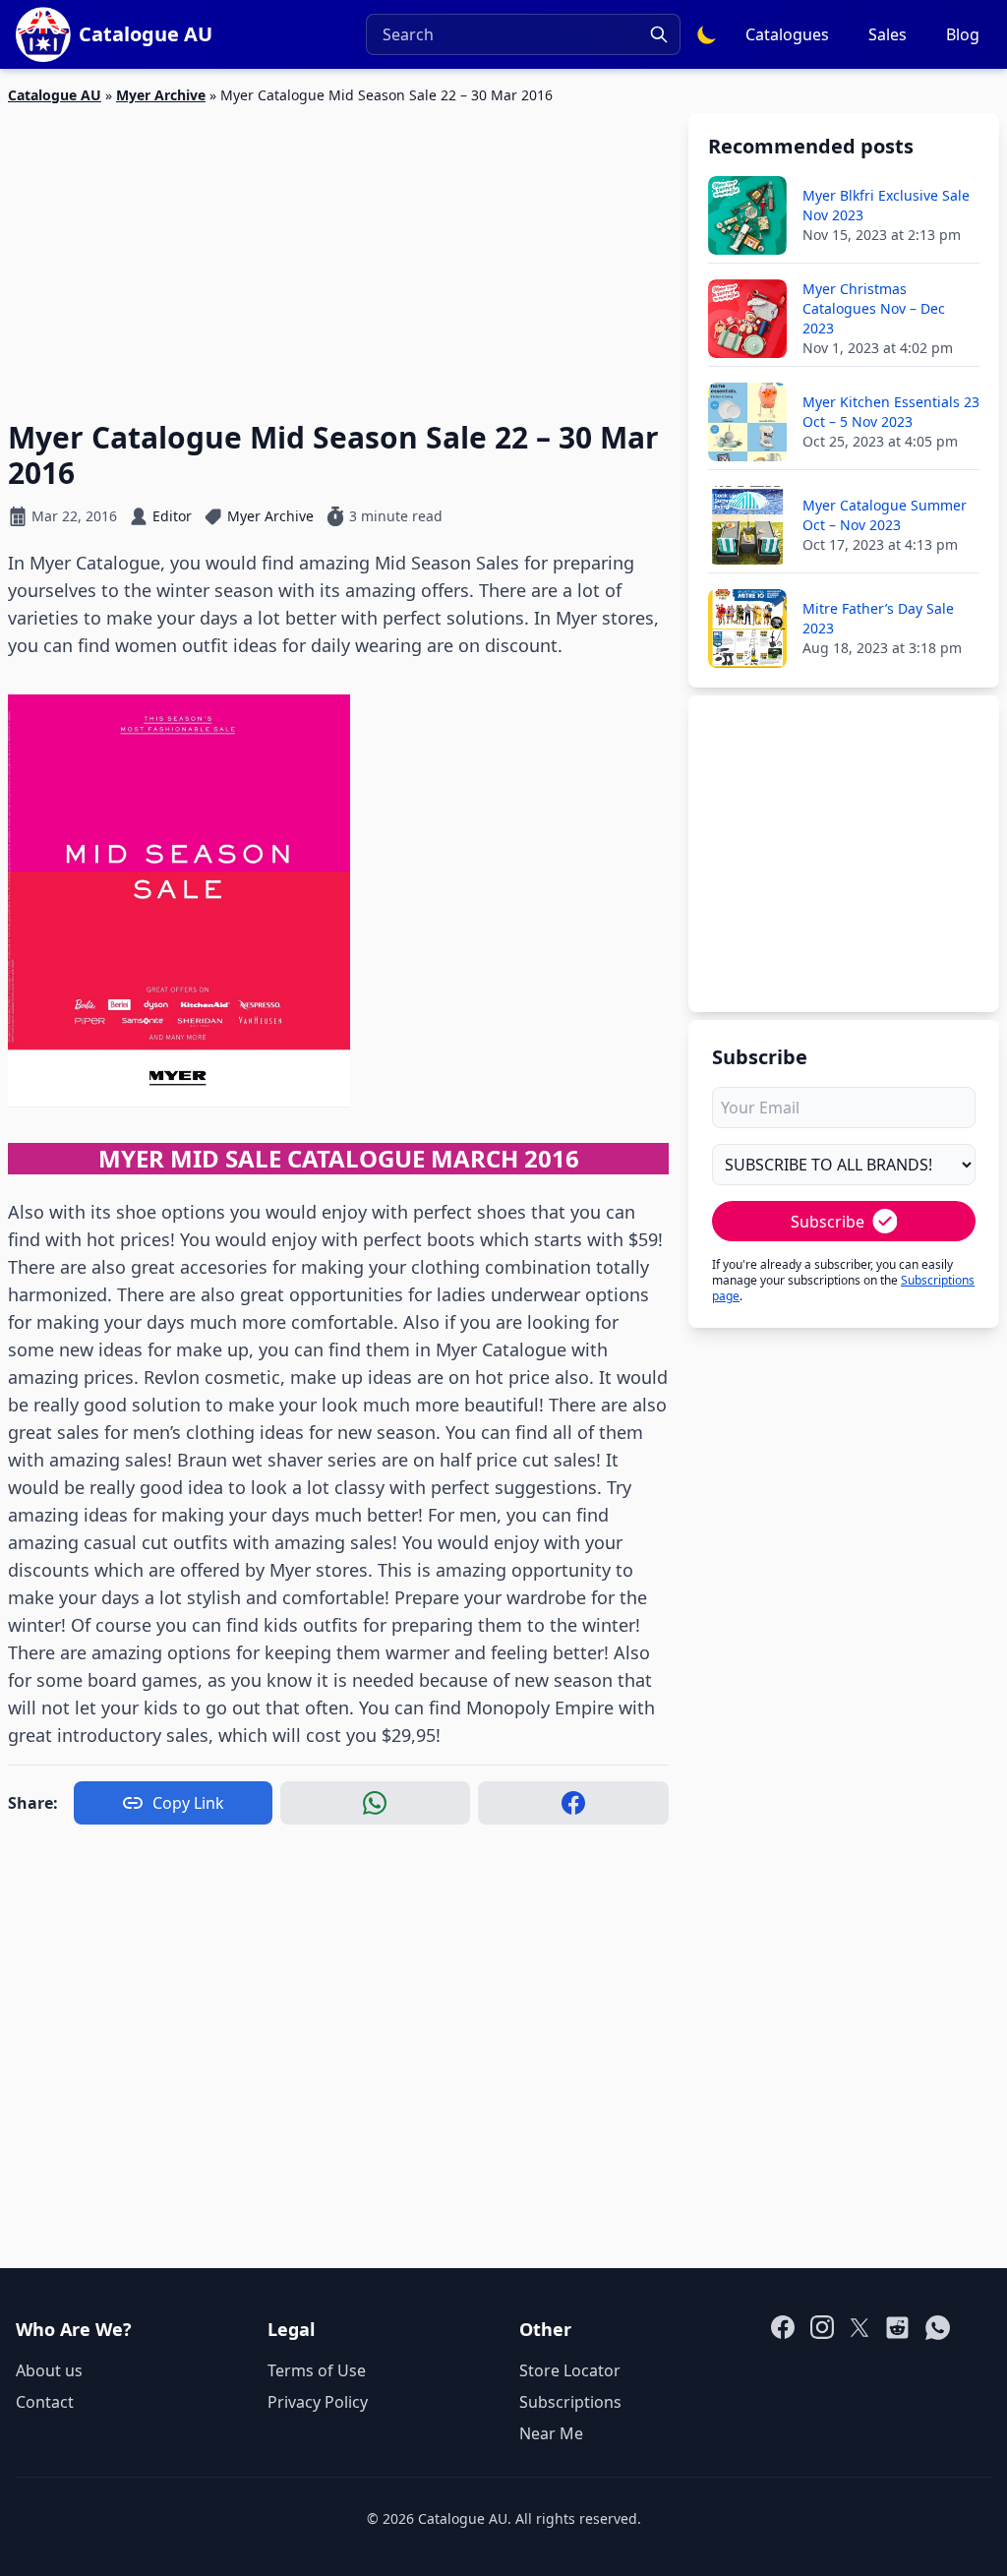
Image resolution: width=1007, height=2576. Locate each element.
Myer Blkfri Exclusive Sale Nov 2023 (886, 205)
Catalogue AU (55, 95)
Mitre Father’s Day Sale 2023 (878, 618)
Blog (963, 34)
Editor (172, 516)
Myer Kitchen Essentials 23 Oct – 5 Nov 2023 (891, 412)
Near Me (551, 2433)
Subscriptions (570, 2402)
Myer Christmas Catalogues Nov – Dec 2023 (874, 308)
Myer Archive (161, 95)
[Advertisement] (338, 251)
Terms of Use (317, 2370)
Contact (45, 2402)
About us (49, 2370)
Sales (888, 34)
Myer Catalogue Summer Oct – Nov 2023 (885, 515)
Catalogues (787, 34)
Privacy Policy (318, 2402)
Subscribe (828, 1222)
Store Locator (570, 2370)
